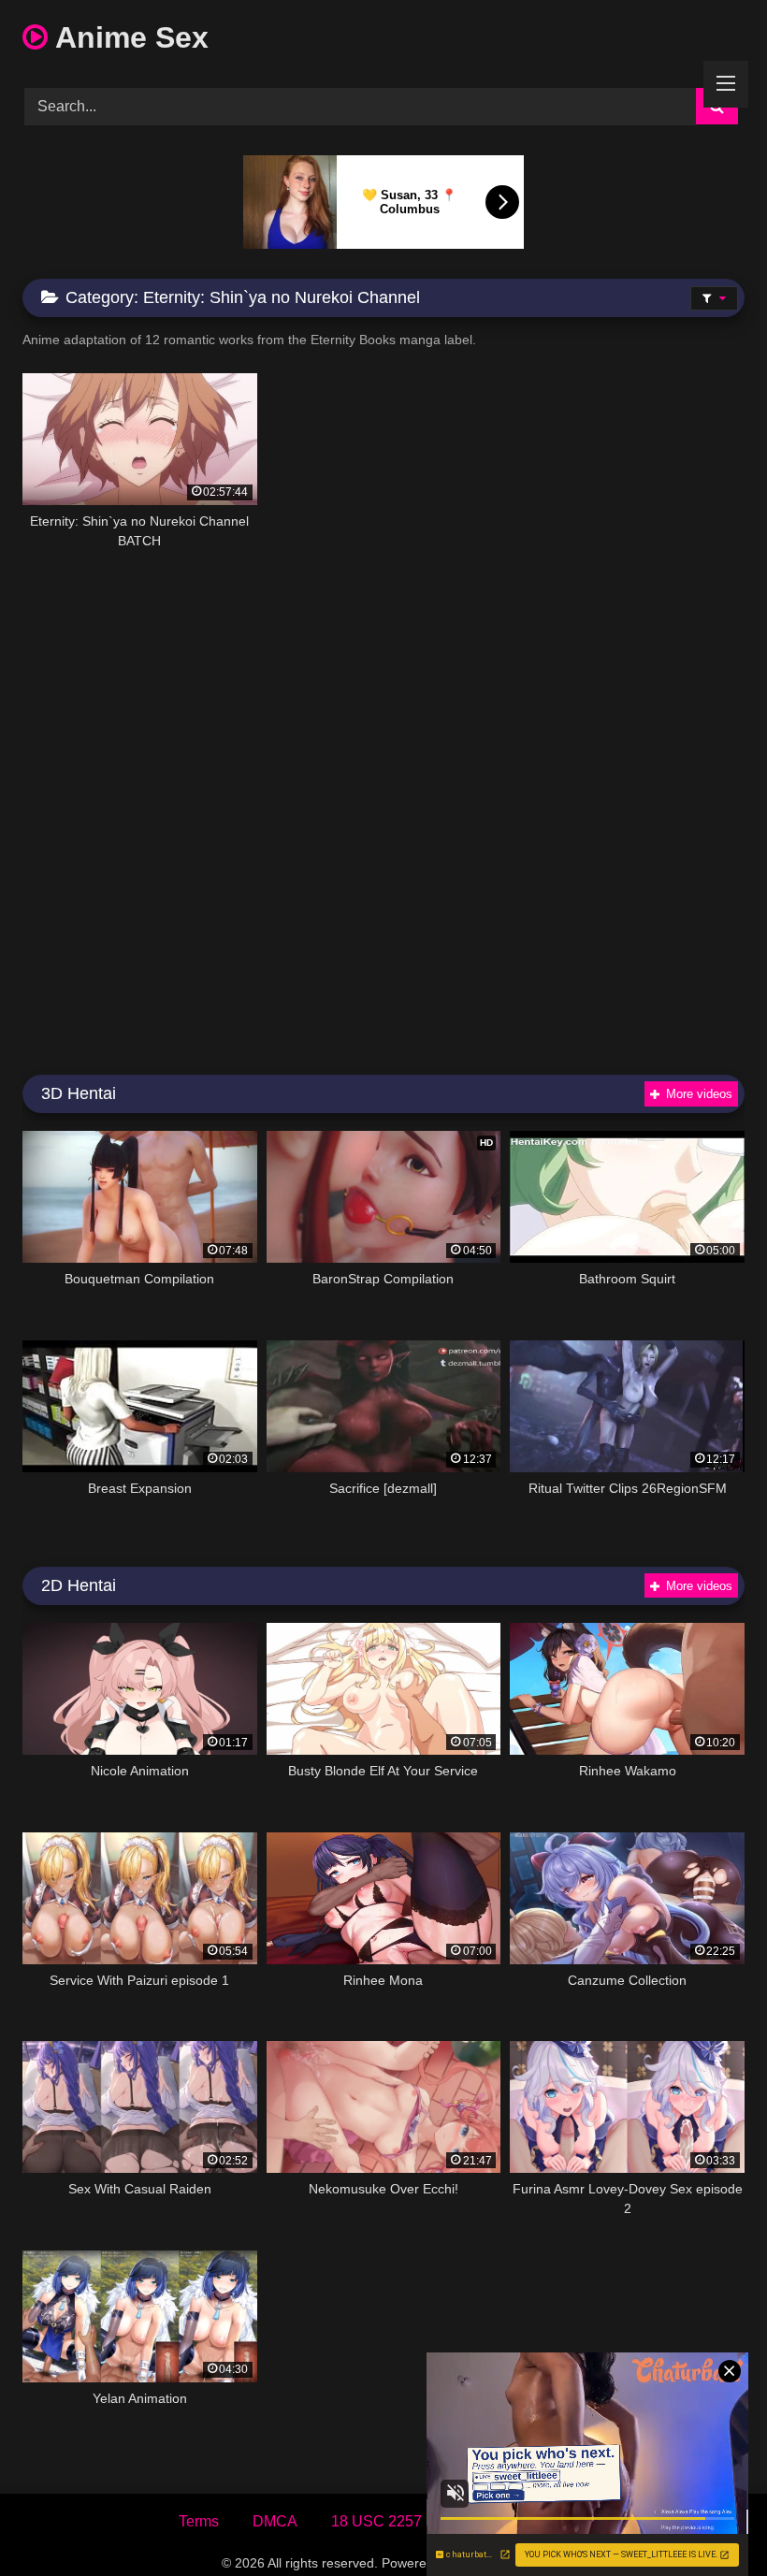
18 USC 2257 (376, 2521)
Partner (565, 2521)
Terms (199, 2521)
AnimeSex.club (499, 2563)
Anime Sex (128, 37)
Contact (481, 2521)
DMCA (275, 2521)
